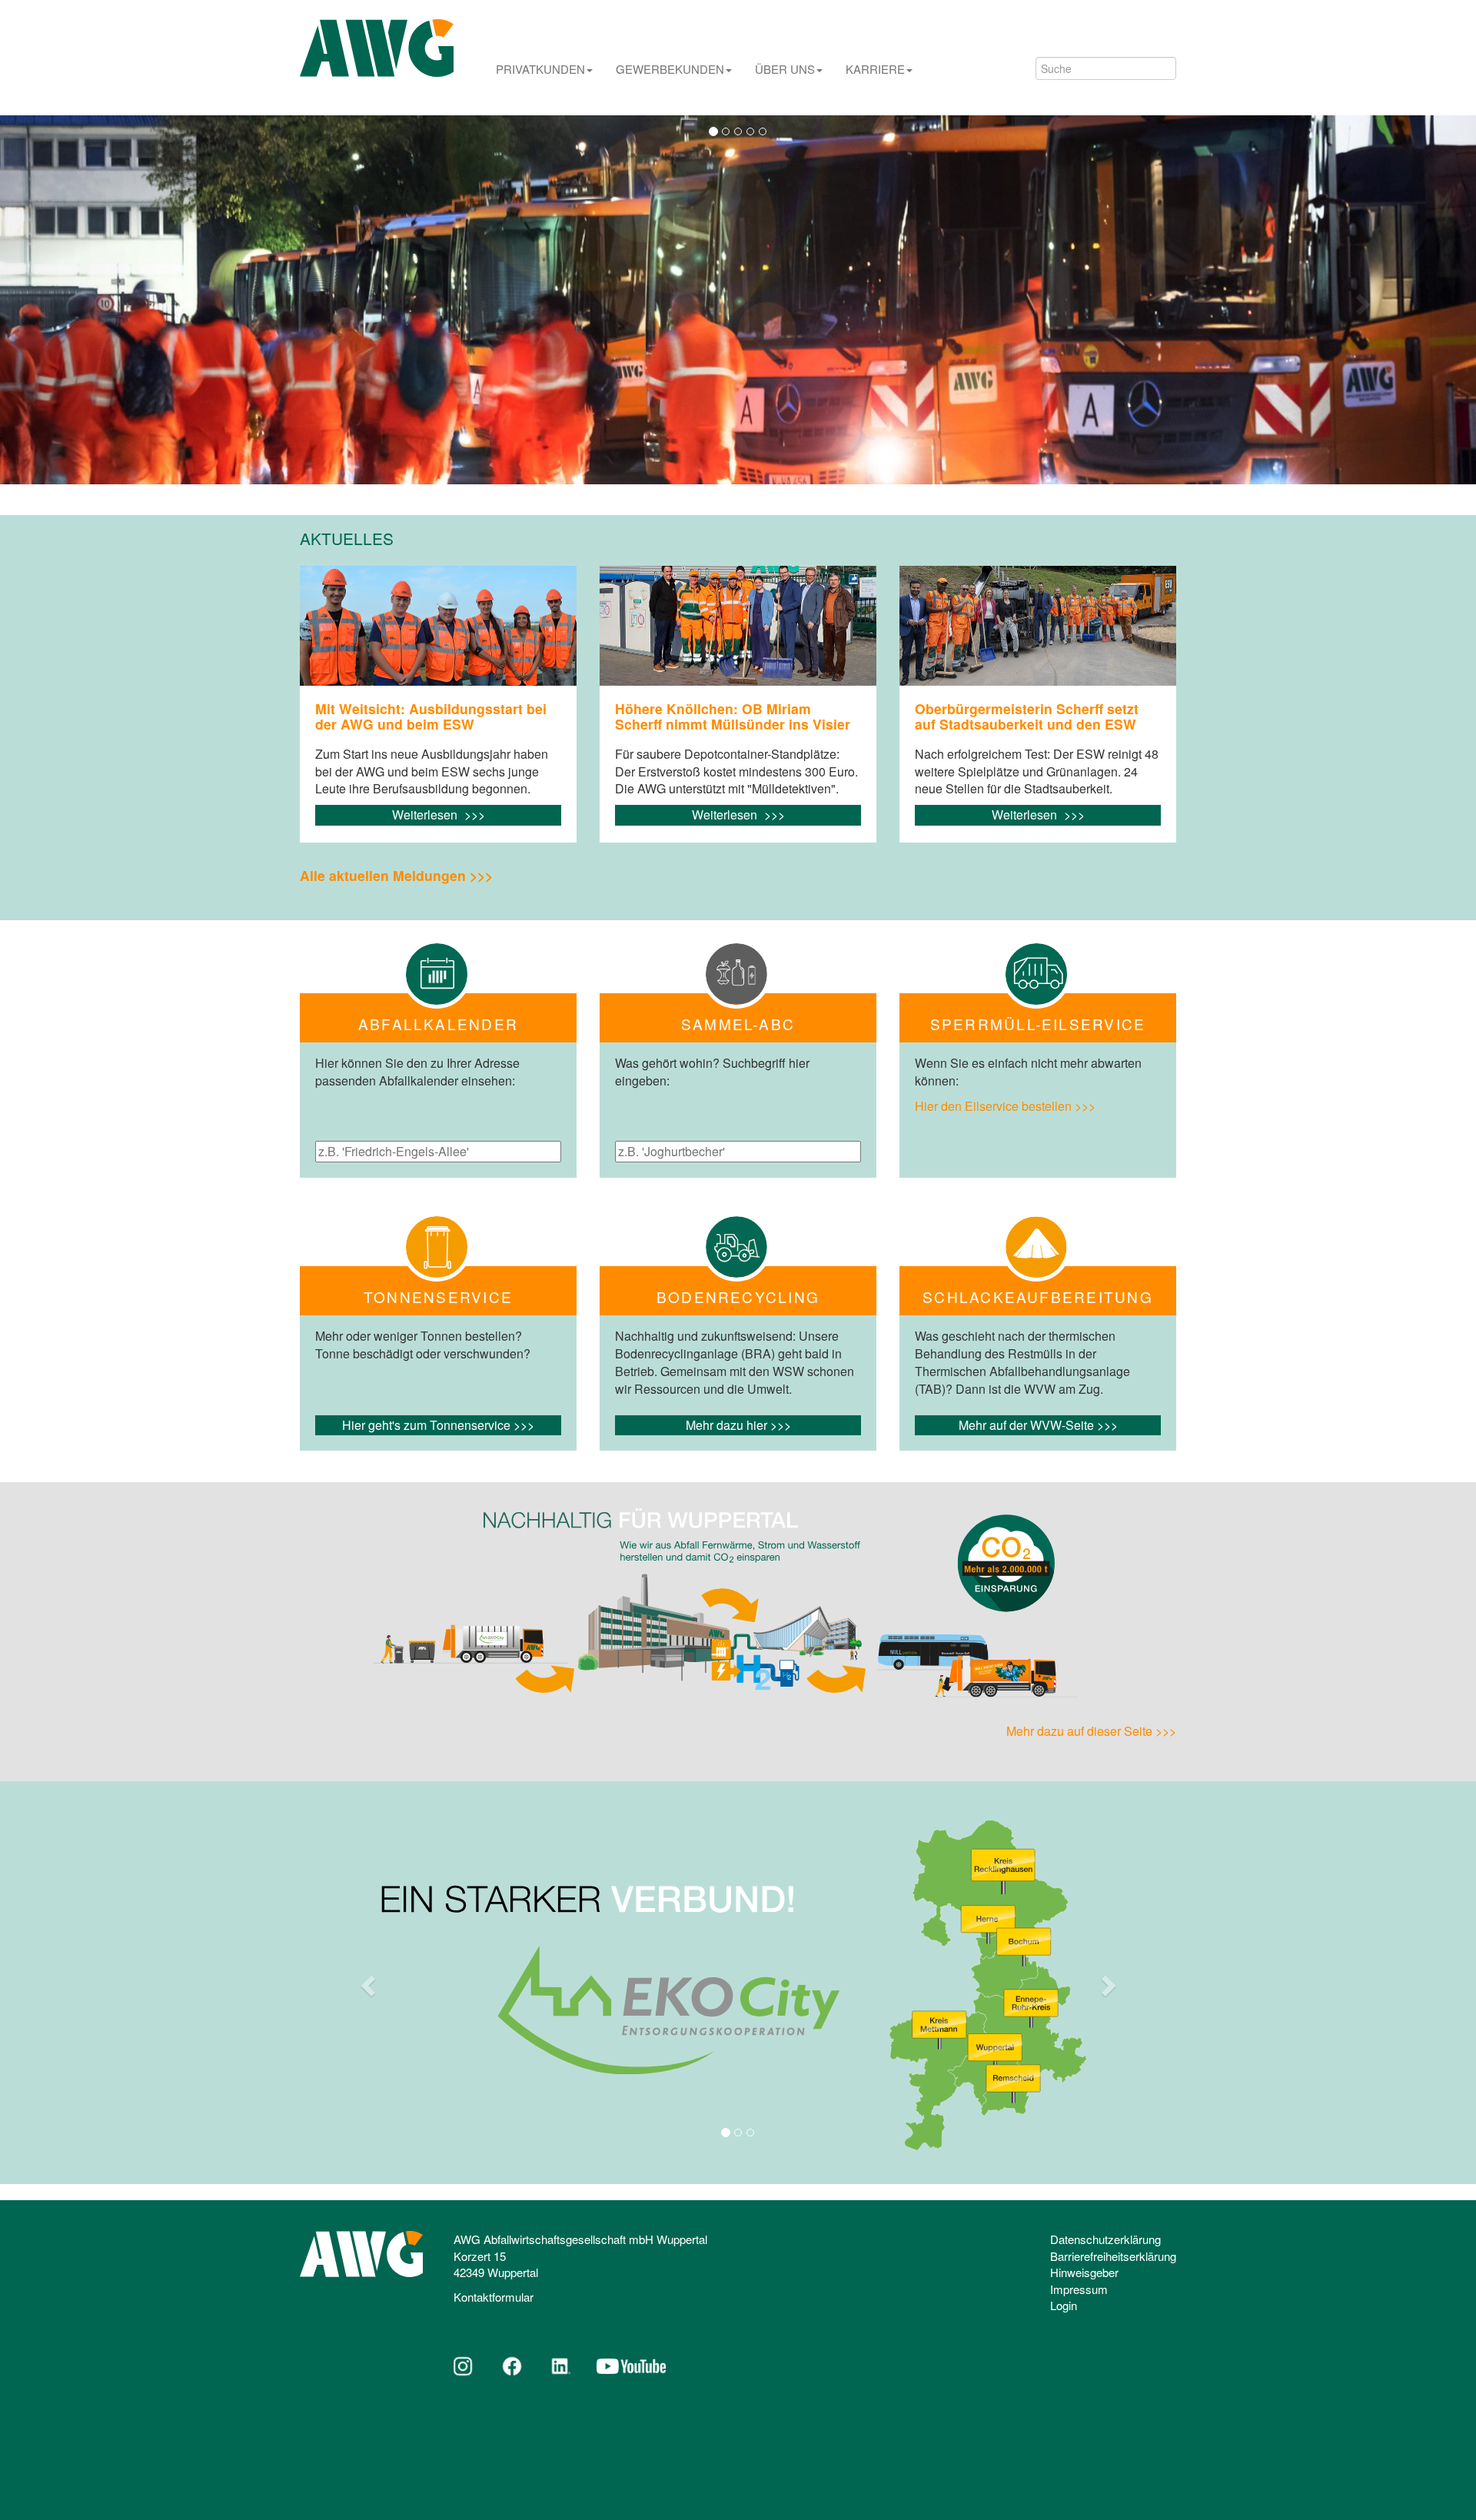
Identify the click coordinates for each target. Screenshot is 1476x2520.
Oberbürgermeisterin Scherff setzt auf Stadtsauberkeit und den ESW (1027, 716)
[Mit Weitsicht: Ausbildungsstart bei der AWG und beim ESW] (438, 626)
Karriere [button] (875, 69)
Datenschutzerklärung (1105, 2239)
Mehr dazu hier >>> (738, 1425)
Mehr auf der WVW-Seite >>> (1038, 1425)
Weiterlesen (426, 815)
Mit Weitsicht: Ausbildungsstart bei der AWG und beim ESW (431, 716)
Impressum (1079, 2289)
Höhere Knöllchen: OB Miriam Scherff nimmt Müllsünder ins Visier (733, 716)
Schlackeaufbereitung (1038, 1297)
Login (1064, 2305)
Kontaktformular (494, 2297)
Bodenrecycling (738, 1297)
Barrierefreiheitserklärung (1113, 2256)
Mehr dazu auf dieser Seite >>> (1091, 1731)
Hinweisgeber (1084, 2272)
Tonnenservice (438, 1297)
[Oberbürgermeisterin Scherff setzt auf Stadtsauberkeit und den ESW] (1038, 626)
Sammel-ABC (738, 1024)
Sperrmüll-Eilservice (1038, 1024)
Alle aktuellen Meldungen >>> (396, 875)
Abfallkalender (438, 1024)
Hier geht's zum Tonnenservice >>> (438, 1425)
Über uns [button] (785, 69)
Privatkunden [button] (540, 69)
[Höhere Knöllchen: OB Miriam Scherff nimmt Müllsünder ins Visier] (738, 626)
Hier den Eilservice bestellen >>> (1005, 1106)
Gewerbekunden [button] (670, 69)
